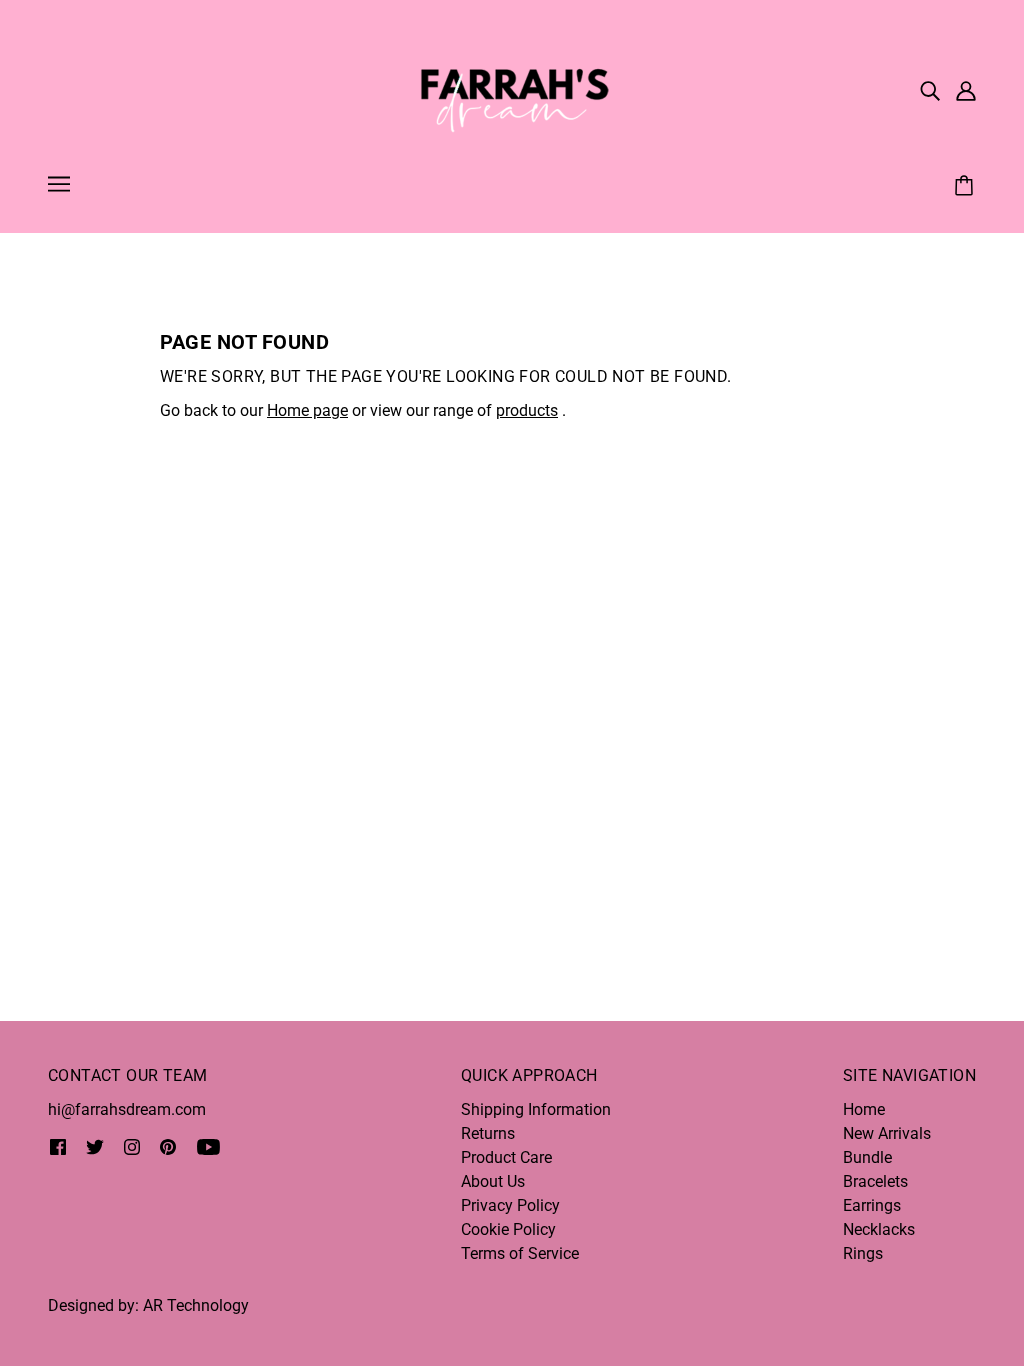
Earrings (872, 1205)
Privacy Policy (510, 1205)
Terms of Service (520, 1253)
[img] (930, 90)
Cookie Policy (508, 1229)
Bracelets (875, 1181)
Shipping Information (536, 1109)
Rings (863, 1253)
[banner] (512, 88)
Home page (307, 410)
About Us (493, 1181)
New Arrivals (887, 1133)
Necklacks (879, 1229)
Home (864, 1109)
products (527, 410)
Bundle (867, 1157)
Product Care (506, 1157)
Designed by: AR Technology (148, 1305)
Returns (488, 1133)
